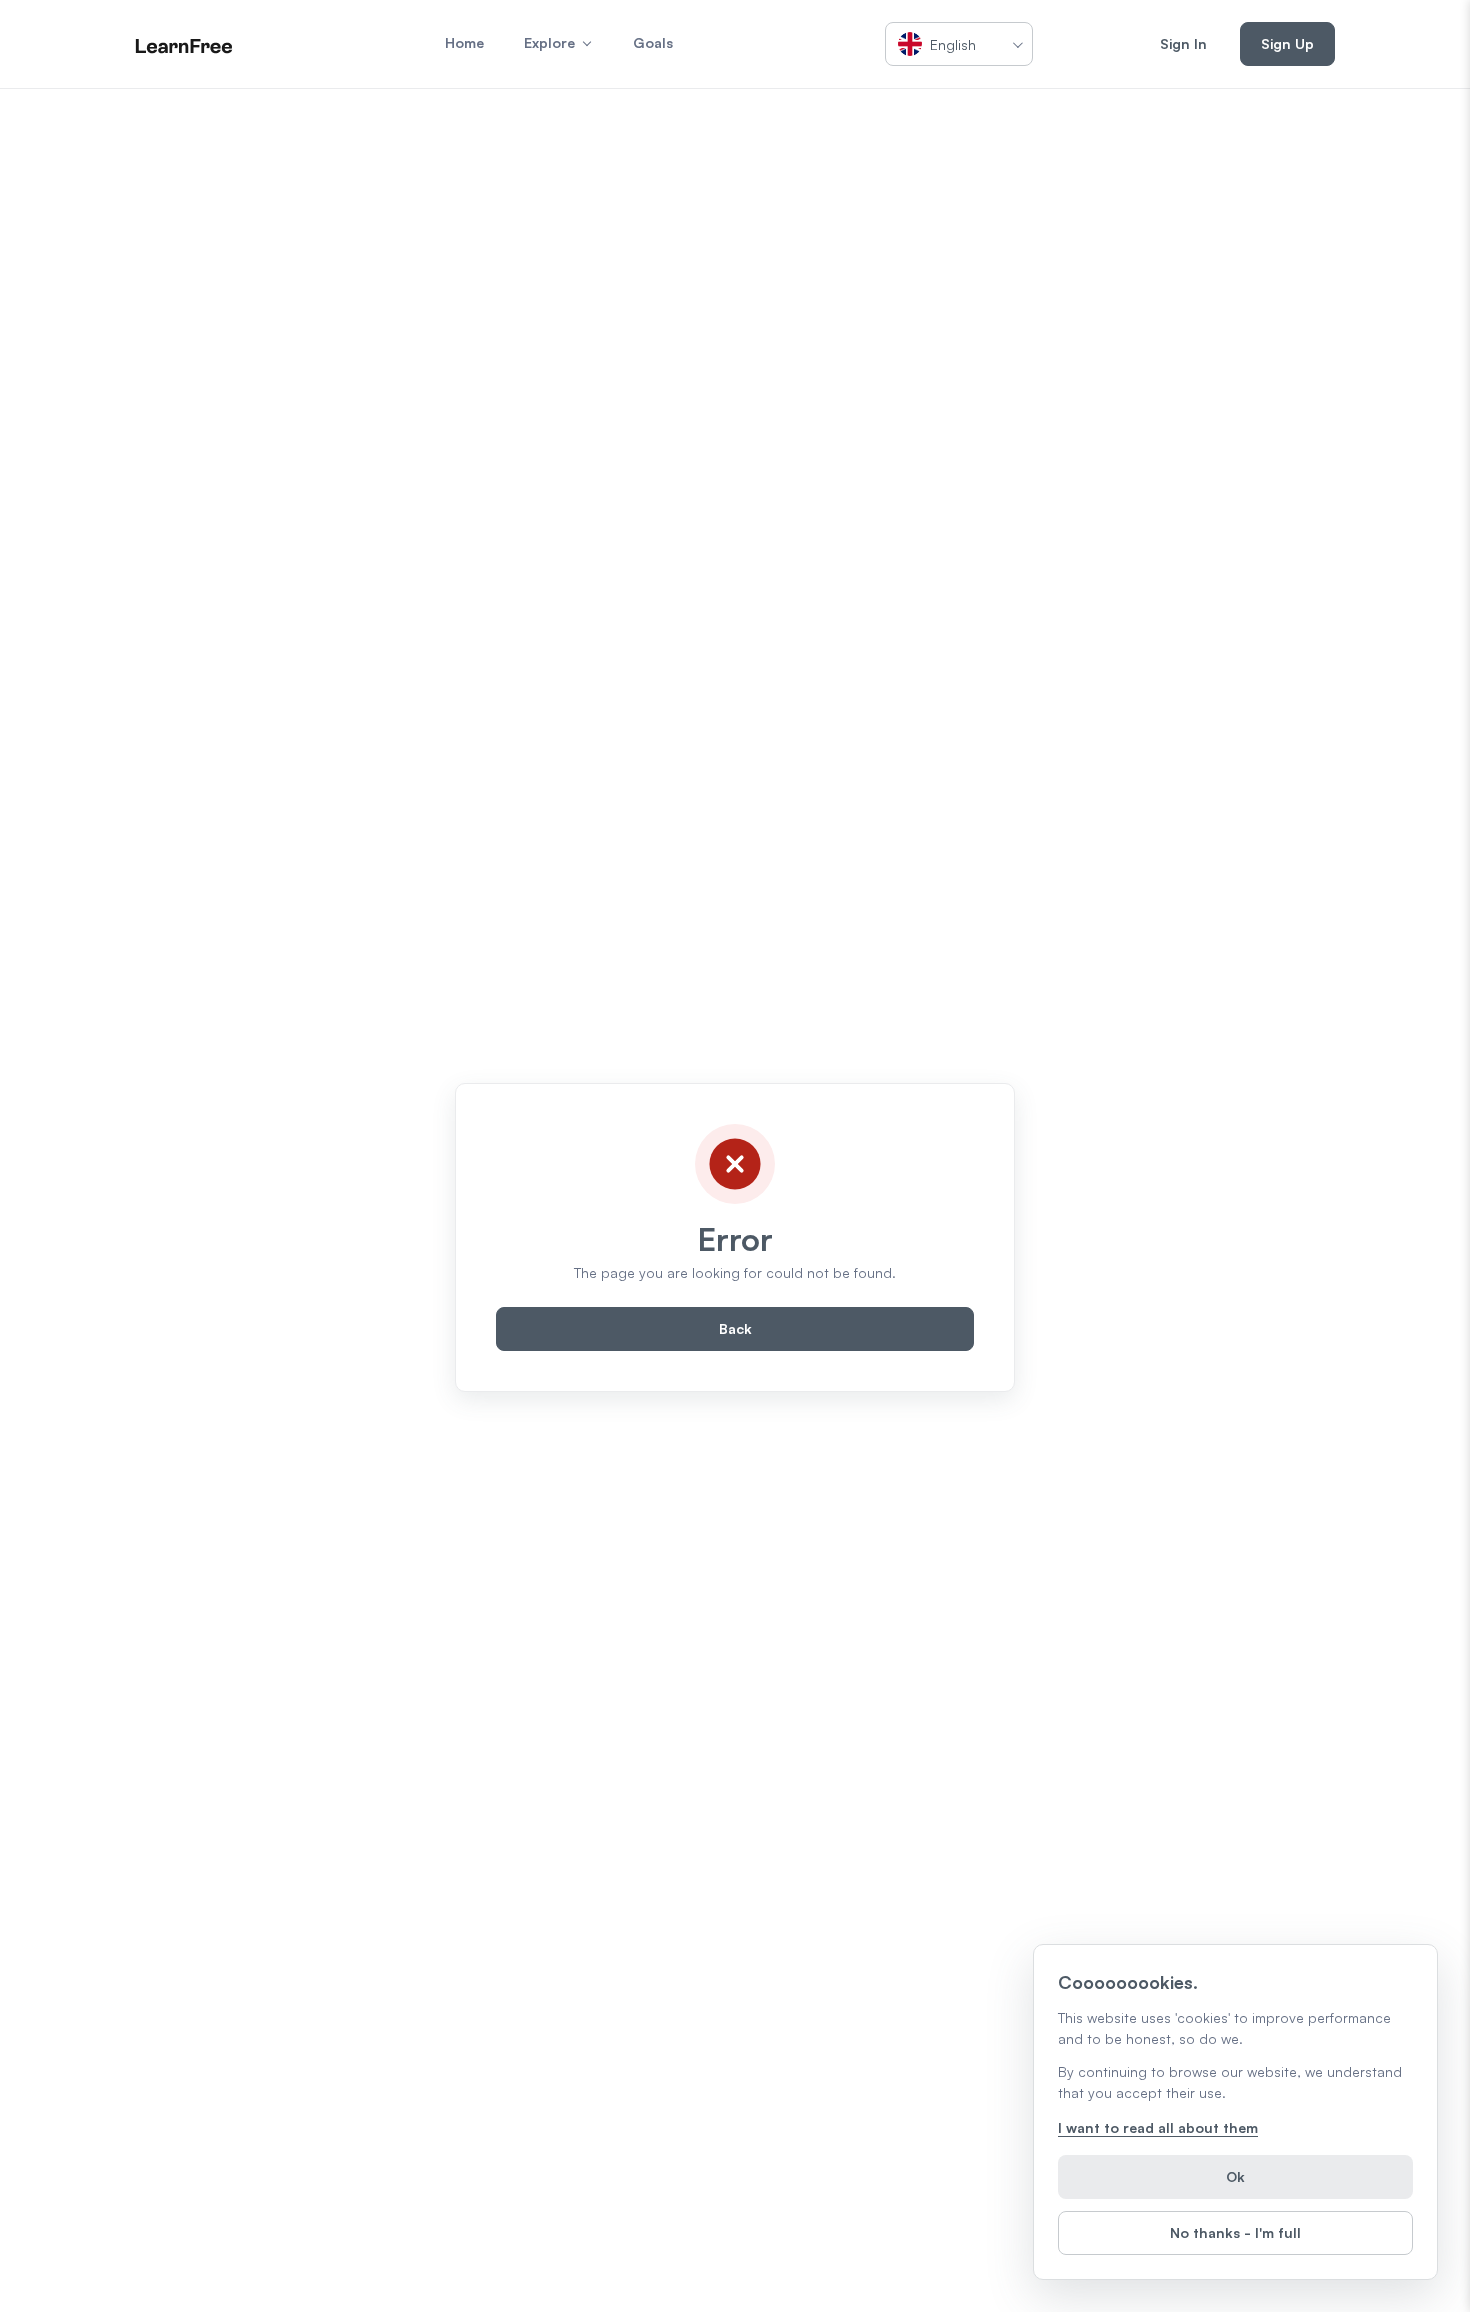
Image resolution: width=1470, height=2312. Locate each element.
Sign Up (1287, 43)
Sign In (1183, 43)
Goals (653, 42)
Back (735, 1328)
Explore (549, 42)
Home (464, 42)
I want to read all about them (1158, 2127)
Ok (1235, 2176)
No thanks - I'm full (1235, 2232)
